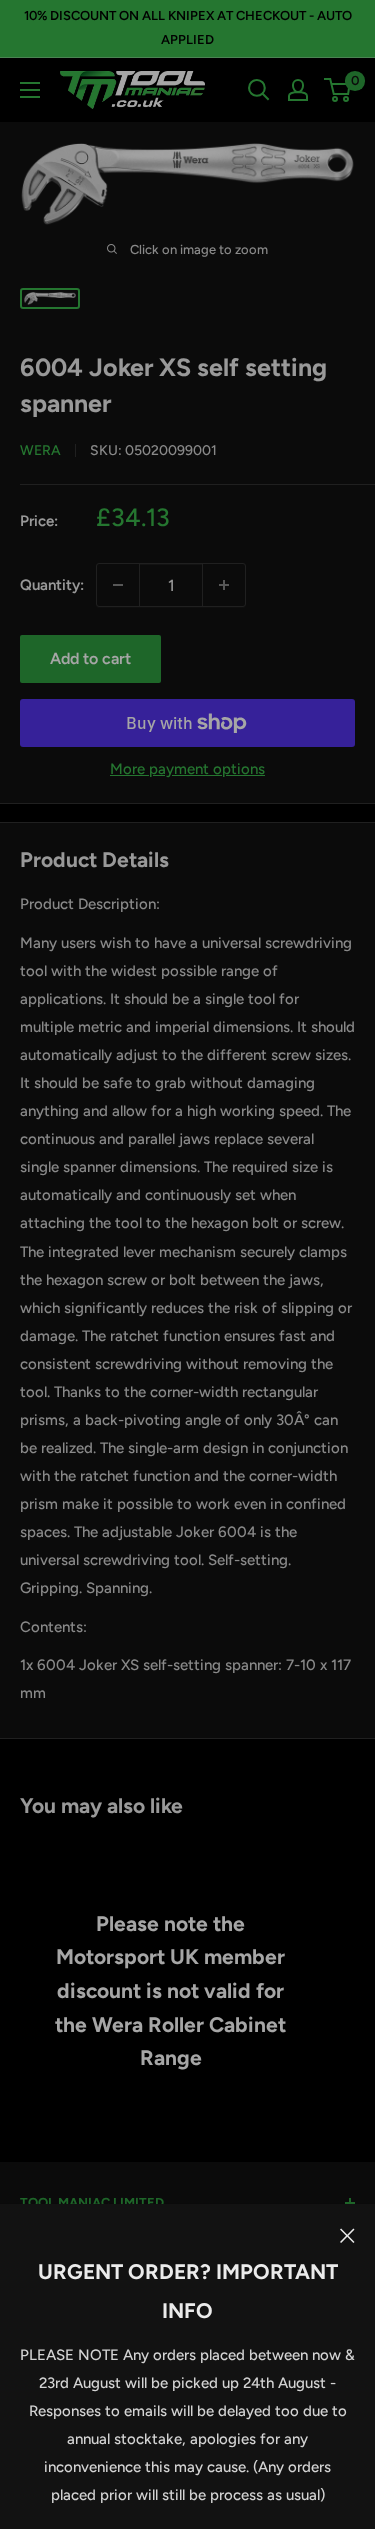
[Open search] (259, 90)
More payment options (187, 769)
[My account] (298, 90)
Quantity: (52, 585)
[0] (338, 90)
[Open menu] (30, 90)
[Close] (347, 2234)
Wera (40, 450)
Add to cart (90, 658)
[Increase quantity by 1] (224, 585)
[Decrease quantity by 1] (118, 585)
